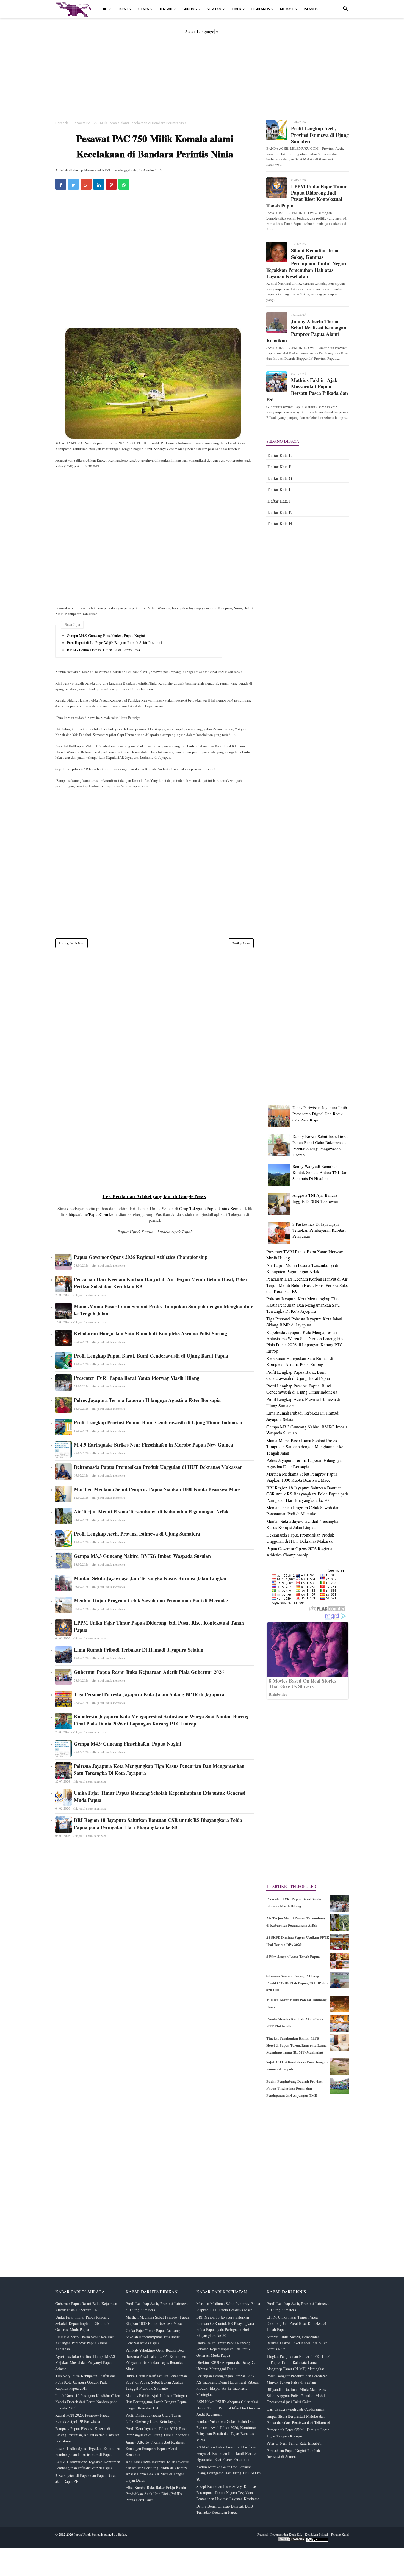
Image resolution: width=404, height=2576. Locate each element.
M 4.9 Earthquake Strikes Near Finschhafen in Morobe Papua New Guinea (153, 1445)
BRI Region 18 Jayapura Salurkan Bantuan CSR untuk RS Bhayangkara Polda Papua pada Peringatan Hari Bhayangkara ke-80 (158, 1824)
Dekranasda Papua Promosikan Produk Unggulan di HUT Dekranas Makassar (158, 1467)
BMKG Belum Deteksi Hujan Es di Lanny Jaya (103, 650)
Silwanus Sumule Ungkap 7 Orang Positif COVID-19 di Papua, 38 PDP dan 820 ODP (297, 1983)
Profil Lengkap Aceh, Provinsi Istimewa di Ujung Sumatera (137, 1534)
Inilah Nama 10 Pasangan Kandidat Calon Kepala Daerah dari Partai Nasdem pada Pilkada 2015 (88, 2402)
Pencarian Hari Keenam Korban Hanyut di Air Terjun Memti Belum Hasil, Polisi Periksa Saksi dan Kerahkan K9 (160, 1283)
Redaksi (262, 2534)
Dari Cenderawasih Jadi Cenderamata (295, 2409)
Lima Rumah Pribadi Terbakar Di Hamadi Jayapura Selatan (139, 1650)
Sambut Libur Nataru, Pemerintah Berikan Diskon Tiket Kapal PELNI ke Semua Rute (297, 2343)
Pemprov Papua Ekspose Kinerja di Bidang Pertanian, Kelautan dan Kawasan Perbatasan (87, 2435)
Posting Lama (241, 943)
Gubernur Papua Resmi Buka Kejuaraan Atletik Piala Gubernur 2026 (149, 1672)
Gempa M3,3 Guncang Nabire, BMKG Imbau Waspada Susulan (142, 1556)
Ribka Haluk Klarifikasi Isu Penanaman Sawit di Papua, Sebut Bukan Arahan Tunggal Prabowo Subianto (156, 2382)
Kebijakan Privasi (316, 2534)
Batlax (122, 2534)
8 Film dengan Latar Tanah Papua (293, 1956)
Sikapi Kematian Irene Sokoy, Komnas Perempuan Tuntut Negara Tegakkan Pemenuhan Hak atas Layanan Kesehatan (307, 263)
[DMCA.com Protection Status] (292, 2541)
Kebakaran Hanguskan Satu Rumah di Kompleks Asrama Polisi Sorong (150, 1333)
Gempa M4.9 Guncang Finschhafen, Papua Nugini (106, 636)
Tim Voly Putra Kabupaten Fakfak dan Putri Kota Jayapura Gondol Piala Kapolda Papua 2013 (85, 2382)
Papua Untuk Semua (87, 2534)
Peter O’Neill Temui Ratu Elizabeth (294, 2443)
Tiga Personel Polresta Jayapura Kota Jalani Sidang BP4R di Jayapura (149, 1694)
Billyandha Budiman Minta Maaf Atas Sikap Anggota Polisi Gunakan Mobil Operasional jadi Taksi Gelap (296, 2395)
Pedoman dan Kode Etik (286, 2534)
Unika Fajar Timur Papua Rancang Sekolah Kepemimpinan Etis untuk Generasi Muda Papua (160, 1796)
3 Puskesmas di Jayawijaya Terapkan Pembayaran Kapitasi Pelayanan (319, 1230)
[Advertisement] (202, 73)
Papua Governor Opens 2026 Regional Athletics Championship (141, 1257)
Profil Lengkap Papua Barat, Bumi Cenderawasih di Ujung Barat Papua (151, 1356)
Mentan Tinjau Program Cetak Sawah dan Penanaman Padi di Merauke (151, 1600)
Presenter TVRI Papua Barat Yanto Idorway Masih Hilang (137, 1378)
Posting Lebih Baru (71, 943)
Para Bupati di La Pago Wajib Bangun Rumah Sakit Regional (114, 643)
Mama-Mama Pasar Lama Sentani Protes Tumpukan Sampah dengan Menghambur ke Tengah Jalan (163, 1310)
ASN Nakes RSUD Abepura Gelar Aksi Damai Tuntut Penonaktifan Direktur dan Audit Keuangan (228, 2408)
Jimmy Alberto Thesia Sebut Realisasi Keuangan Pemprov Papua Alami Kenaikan (306, 331)
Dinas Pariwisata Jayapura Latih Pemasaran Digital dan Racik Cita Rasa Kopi (320, 1114)
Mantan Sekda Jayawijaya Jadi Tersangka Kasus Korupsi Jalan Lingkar (150, 1578)
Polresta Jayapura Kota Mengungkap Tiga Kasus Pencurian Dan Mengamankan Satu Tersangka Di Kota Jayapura (159, 1769)
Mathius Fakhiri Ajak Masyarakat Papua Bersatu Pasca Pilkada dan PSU (307, 390)
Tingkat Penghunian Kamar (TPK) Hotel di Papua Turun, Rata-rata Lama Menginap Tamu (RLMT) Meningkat (297, 2045)
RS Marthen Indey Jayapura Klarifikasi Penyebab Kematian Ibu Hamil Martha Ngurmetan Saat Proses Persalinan (226, 2453)
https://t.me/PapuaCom (88, 1214)
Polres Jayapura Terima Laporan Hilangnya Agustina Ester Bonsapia (147, 1400)
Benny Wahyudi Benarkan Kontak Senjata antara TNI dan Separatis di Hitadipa (320, 1172)
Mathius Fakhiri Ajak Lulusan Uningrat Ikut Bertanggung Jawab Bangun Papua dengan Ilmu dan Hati (156, 2402)
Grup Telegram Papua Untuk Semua (211, 1208)
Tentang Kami (340, 2534)
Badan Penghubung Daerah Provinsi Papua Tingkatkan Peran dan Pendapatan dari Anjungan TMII (294, 2088)
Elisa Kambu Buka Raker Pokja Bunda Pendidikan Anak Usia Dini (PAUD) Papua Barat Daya (156, 2494)
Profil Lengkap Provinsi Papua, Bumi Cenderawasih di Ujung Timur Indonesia (158, 1422)
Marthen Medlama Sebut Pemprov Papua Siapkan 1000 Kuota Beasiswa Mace (157, 1489)
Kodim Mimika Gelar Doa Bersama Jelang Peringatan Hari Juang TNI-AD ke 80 (228, 2473)
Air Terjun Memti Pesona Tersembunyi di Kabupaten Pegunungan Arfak (151, 1511)
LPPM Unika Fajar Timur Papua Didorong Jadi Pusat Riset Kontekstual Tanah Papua (159, 1626)
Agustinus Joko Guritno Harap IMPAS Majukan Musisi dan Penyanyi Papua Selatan (85, 2362)
